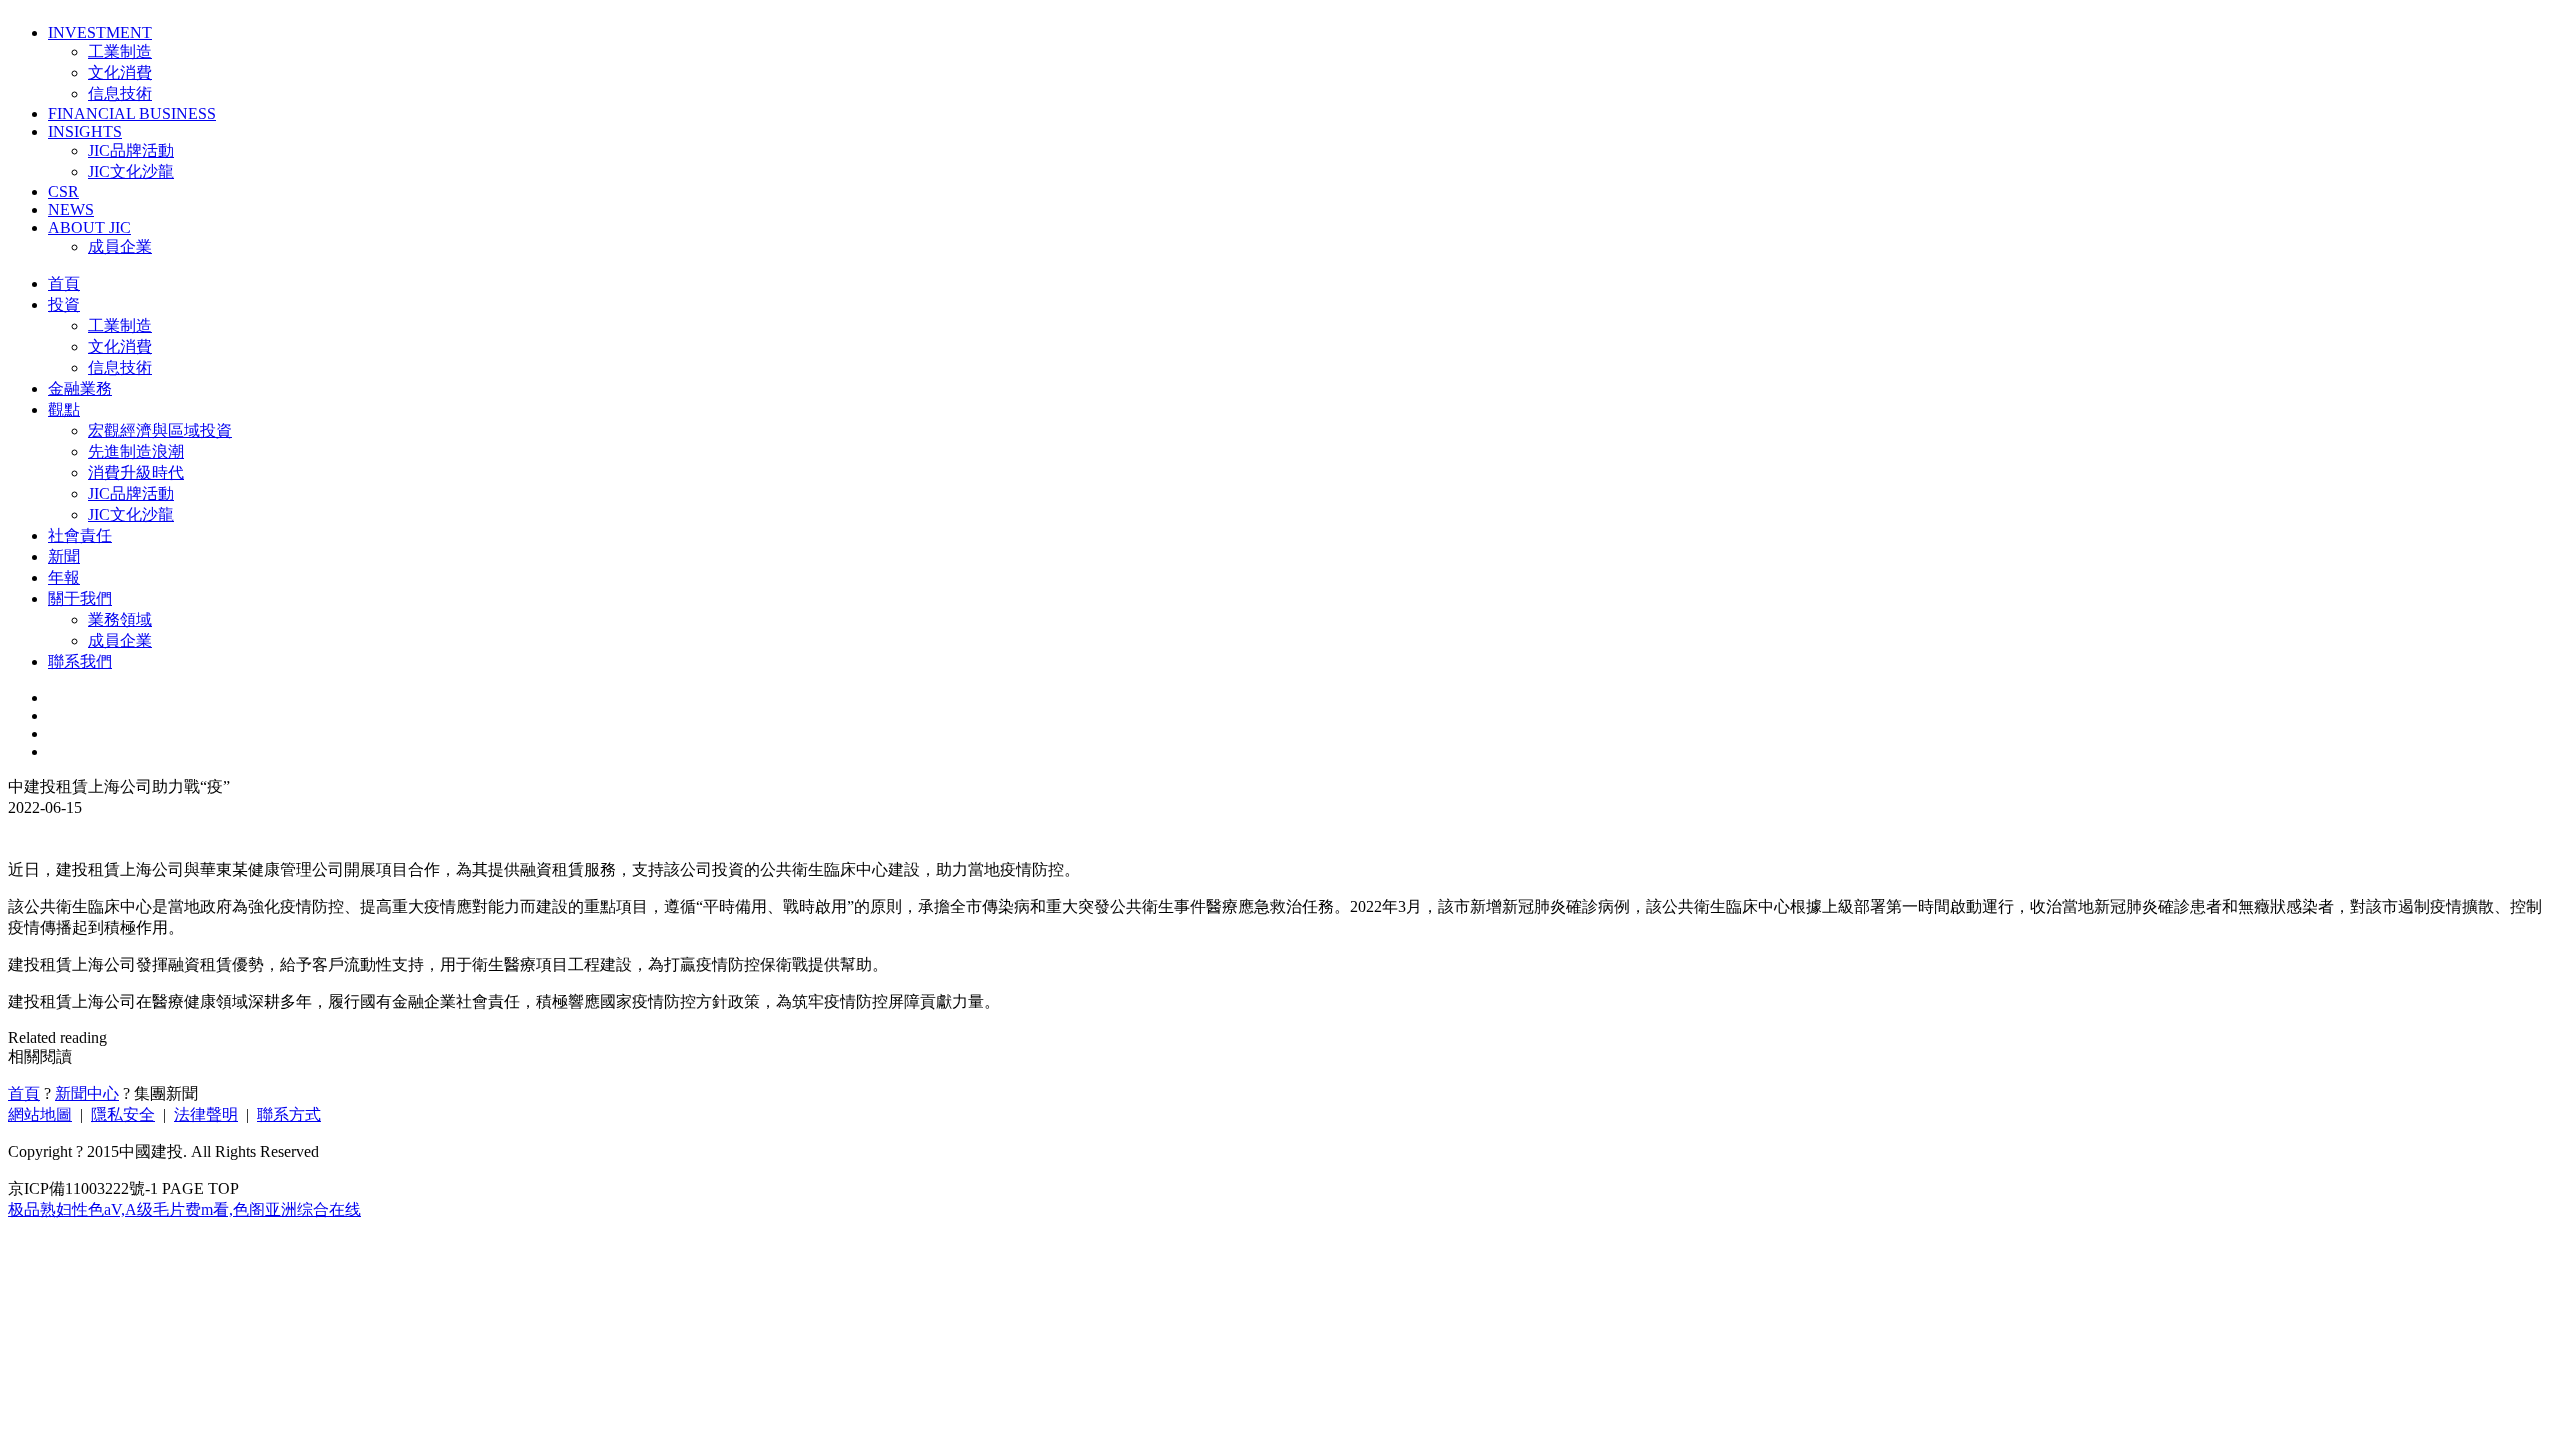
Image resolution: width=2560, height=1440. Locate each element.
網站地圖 (40, 1114)
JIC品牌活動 (131, 150)
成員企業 (120, 246)
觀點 (64, 409)
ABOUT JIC (89, 227)
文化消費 (120, 72)
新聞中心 (87, 1093)
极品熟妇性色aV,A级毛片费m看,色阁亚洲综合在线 (184, 1209)
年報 (64, 577)
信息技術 (120, 93)
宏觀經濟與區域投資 (160, 430)
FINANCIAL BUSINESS (132, 113)
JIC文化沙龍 (131, 171)
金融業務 (80, 388)
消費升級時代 (136, 472)
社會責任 (80, 535)
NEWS (71, 209)
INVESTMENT (100, 32)
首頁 (64, 283)
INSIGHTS (85, 131)
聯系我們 (80, 661)
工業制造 (120, 51)
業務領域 (120, 619)
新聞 (64, 556)
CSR (63, 191)
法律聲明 (206, 1114)
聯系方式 (289, 1114)
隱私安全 (123, 1114)
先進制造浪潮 (136, 451)
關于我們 (80, 598)
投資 (64, 304)
